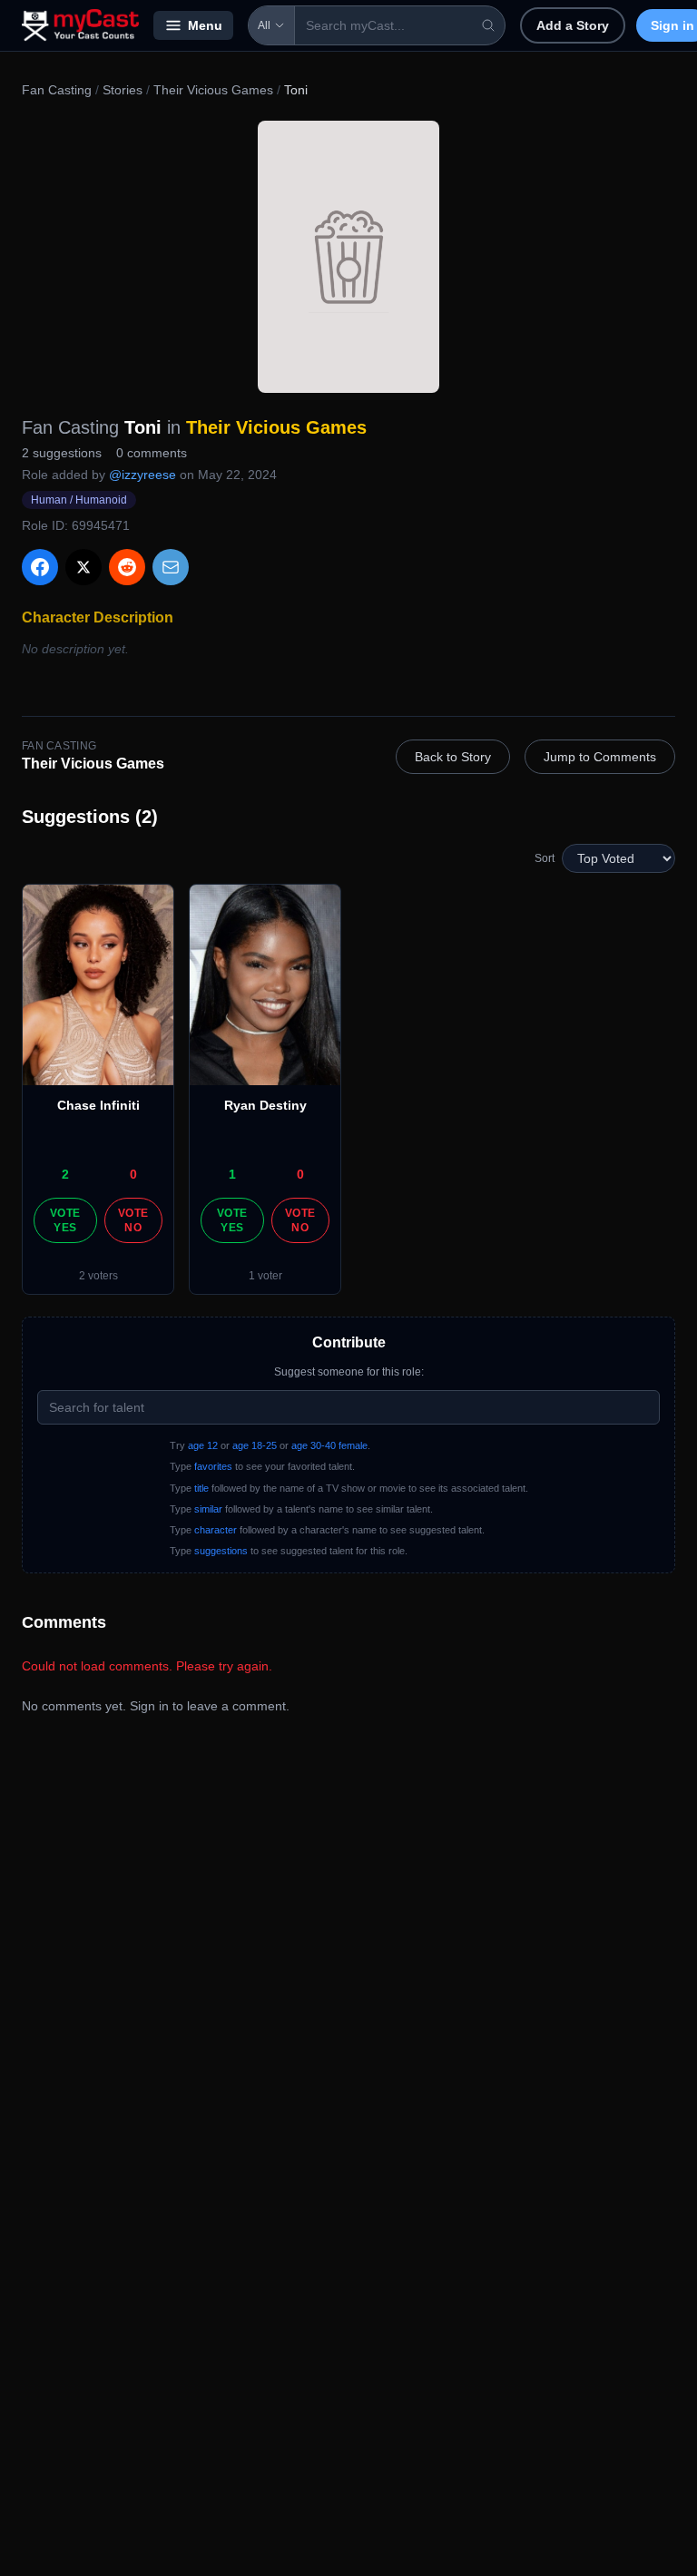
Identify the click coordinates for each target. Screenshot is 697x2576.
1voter (265, 1276)
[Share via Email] (171, 567)
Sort (545, 858)
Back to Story (453, 757)
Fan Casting (57, 90)
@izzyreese (142, 475)
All (264, 25)
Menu (205, 25)
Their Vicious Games (213, 90)
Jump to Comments (600, 757)
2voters (98, 1276)
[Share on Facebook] (40, 567)
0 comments (152, 453)
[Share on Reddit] (127, 567)
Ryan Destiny (265, 1105)
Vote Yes (65, 1220)
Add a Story (573, 25)
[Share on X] (83, 567)
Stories (123, 90)
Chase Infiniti (98, 1105)
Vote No (133, 1220)
